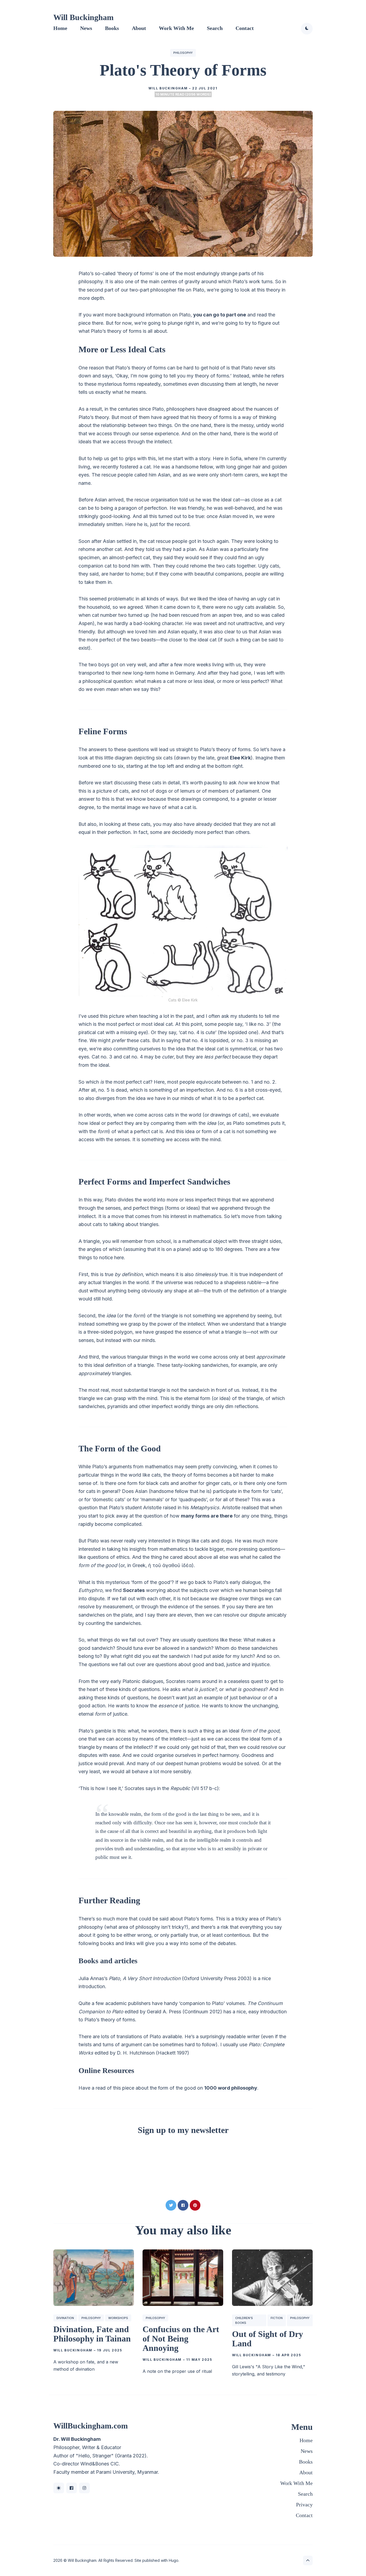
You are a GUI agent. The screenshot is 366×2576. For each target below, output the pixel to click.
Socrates (134, 1590)
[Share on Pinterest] (195, 2205)
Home (60, 28)
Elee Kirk (240, 758)
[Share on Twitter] (171, 2205)
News (86, 28)
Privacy (304, 2505)
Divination (65, 2318)
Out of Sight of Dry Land (268, 2339)
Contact (245, 28)
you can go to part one (220, 315)
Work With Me (176, 28)
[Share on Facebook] (183, 2205)
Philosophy (183, 53)
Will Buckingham (83, 17)
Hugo (174, 2560)
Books (112, 28)
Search (215, 28)
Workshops (118, 2318)
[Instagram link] (84, 2488)
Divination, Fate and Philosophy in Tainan (92, 2334)
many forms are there (207, 1516)
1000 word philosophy (231, 2088)
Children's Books (244, 2320)
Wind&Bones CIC (100, 2464)
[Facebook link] (72, 2488)
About (139, 28)
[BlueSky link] (59, 2488)
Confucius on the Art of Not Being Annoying (181, 2339)
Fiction (277, 2318)
